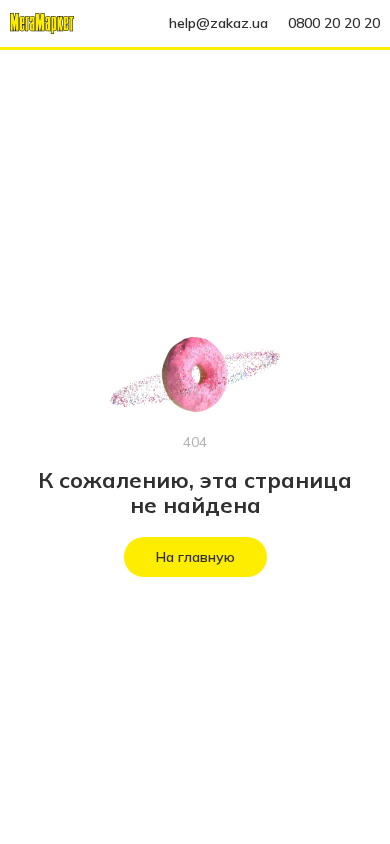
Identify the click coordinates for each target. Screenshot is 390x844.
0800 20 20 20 (334, 23)
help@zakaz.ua (218, 23)
